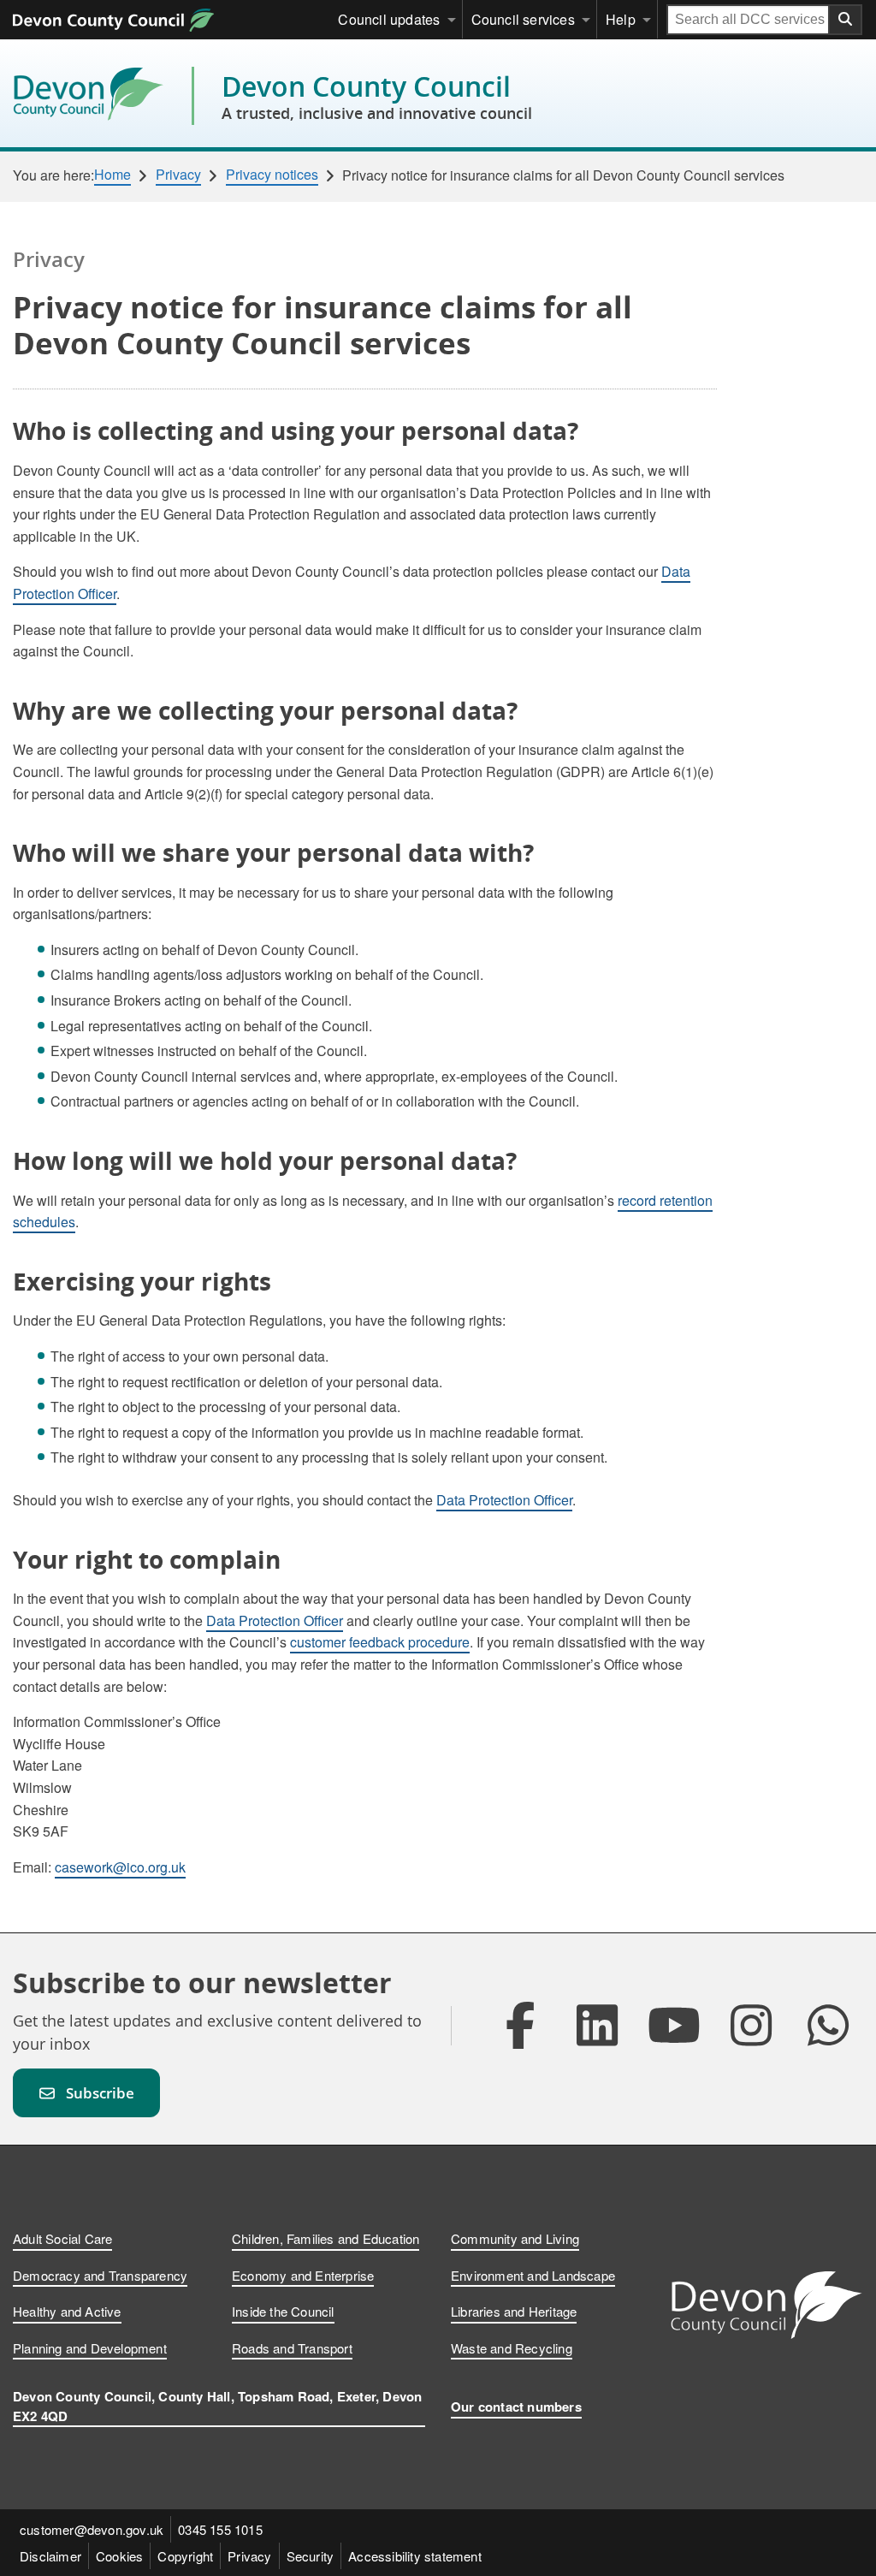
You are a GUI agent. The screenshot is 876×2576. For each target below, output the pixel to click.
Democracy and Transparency (100, 2275)
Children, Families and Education (326, 2238)
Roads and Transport (292, 2348)
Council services (523, 19)
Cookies (119, 2556)
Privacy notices (272, 175)
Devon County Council (377, 96)
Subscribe (100, 2093)
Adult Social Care (62, 2238)
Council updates (389, 19)
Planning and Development (90, 2348)
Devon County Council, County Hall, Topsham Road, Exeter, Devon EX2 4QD (217, 2406)
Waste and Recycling (512, 2348)
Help (621, 19)
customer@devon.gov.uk (92, 2529)
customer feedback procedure (380, 1642)
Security (311, 2556)
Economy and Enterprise (303, 2275)
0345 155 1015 (220, 2529)
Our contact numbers (516, 2407)
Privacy (178, 175)
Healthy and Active (67, 2311)
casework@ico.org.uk (120, 1867)
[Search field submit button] (846, 20)
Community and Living (515, 2238)
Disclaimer (50, 2556)
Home (112, 175)
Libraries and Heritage (514, 2311)
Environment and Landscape (533, 2275)
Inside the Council (283, 2311)
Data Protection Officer (504, 1500)
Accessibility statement (415, 2556)
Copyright (185, 2556)
